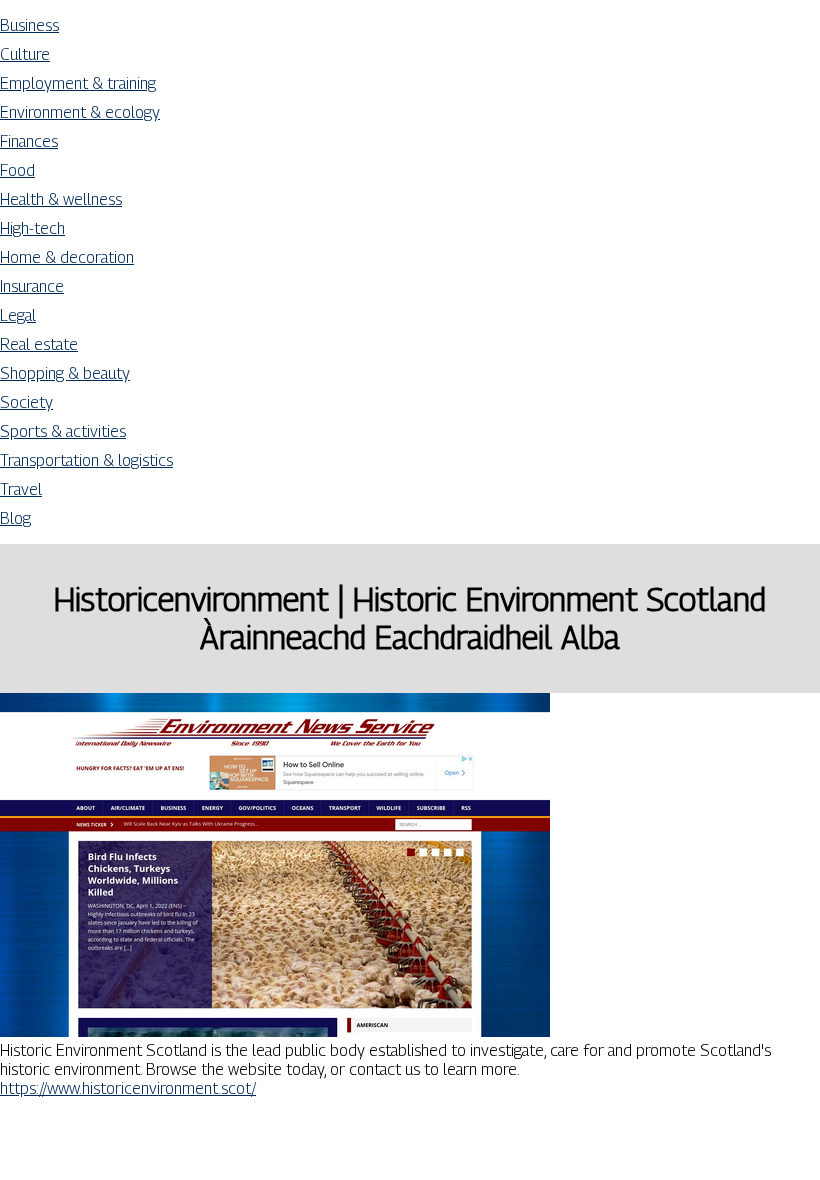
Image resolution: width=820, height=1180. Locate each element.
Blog (15, 518)
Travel (21, 489)
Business (29, 25)
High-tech (32, 228)
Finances (29, 141)
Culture (25, 54)
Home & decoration (67, 257)
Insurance (32, 286)
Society (26, 402)
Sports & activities (63, 431)
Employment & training (78, 83)
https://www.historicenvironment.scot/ (128, 1088)
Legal (18, 315)
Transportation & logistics (86, 460)
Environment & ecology (80, 112)
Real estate (39, 344)
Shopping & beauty (65, 373)
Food (17, 170)
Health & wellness (61, 199)
